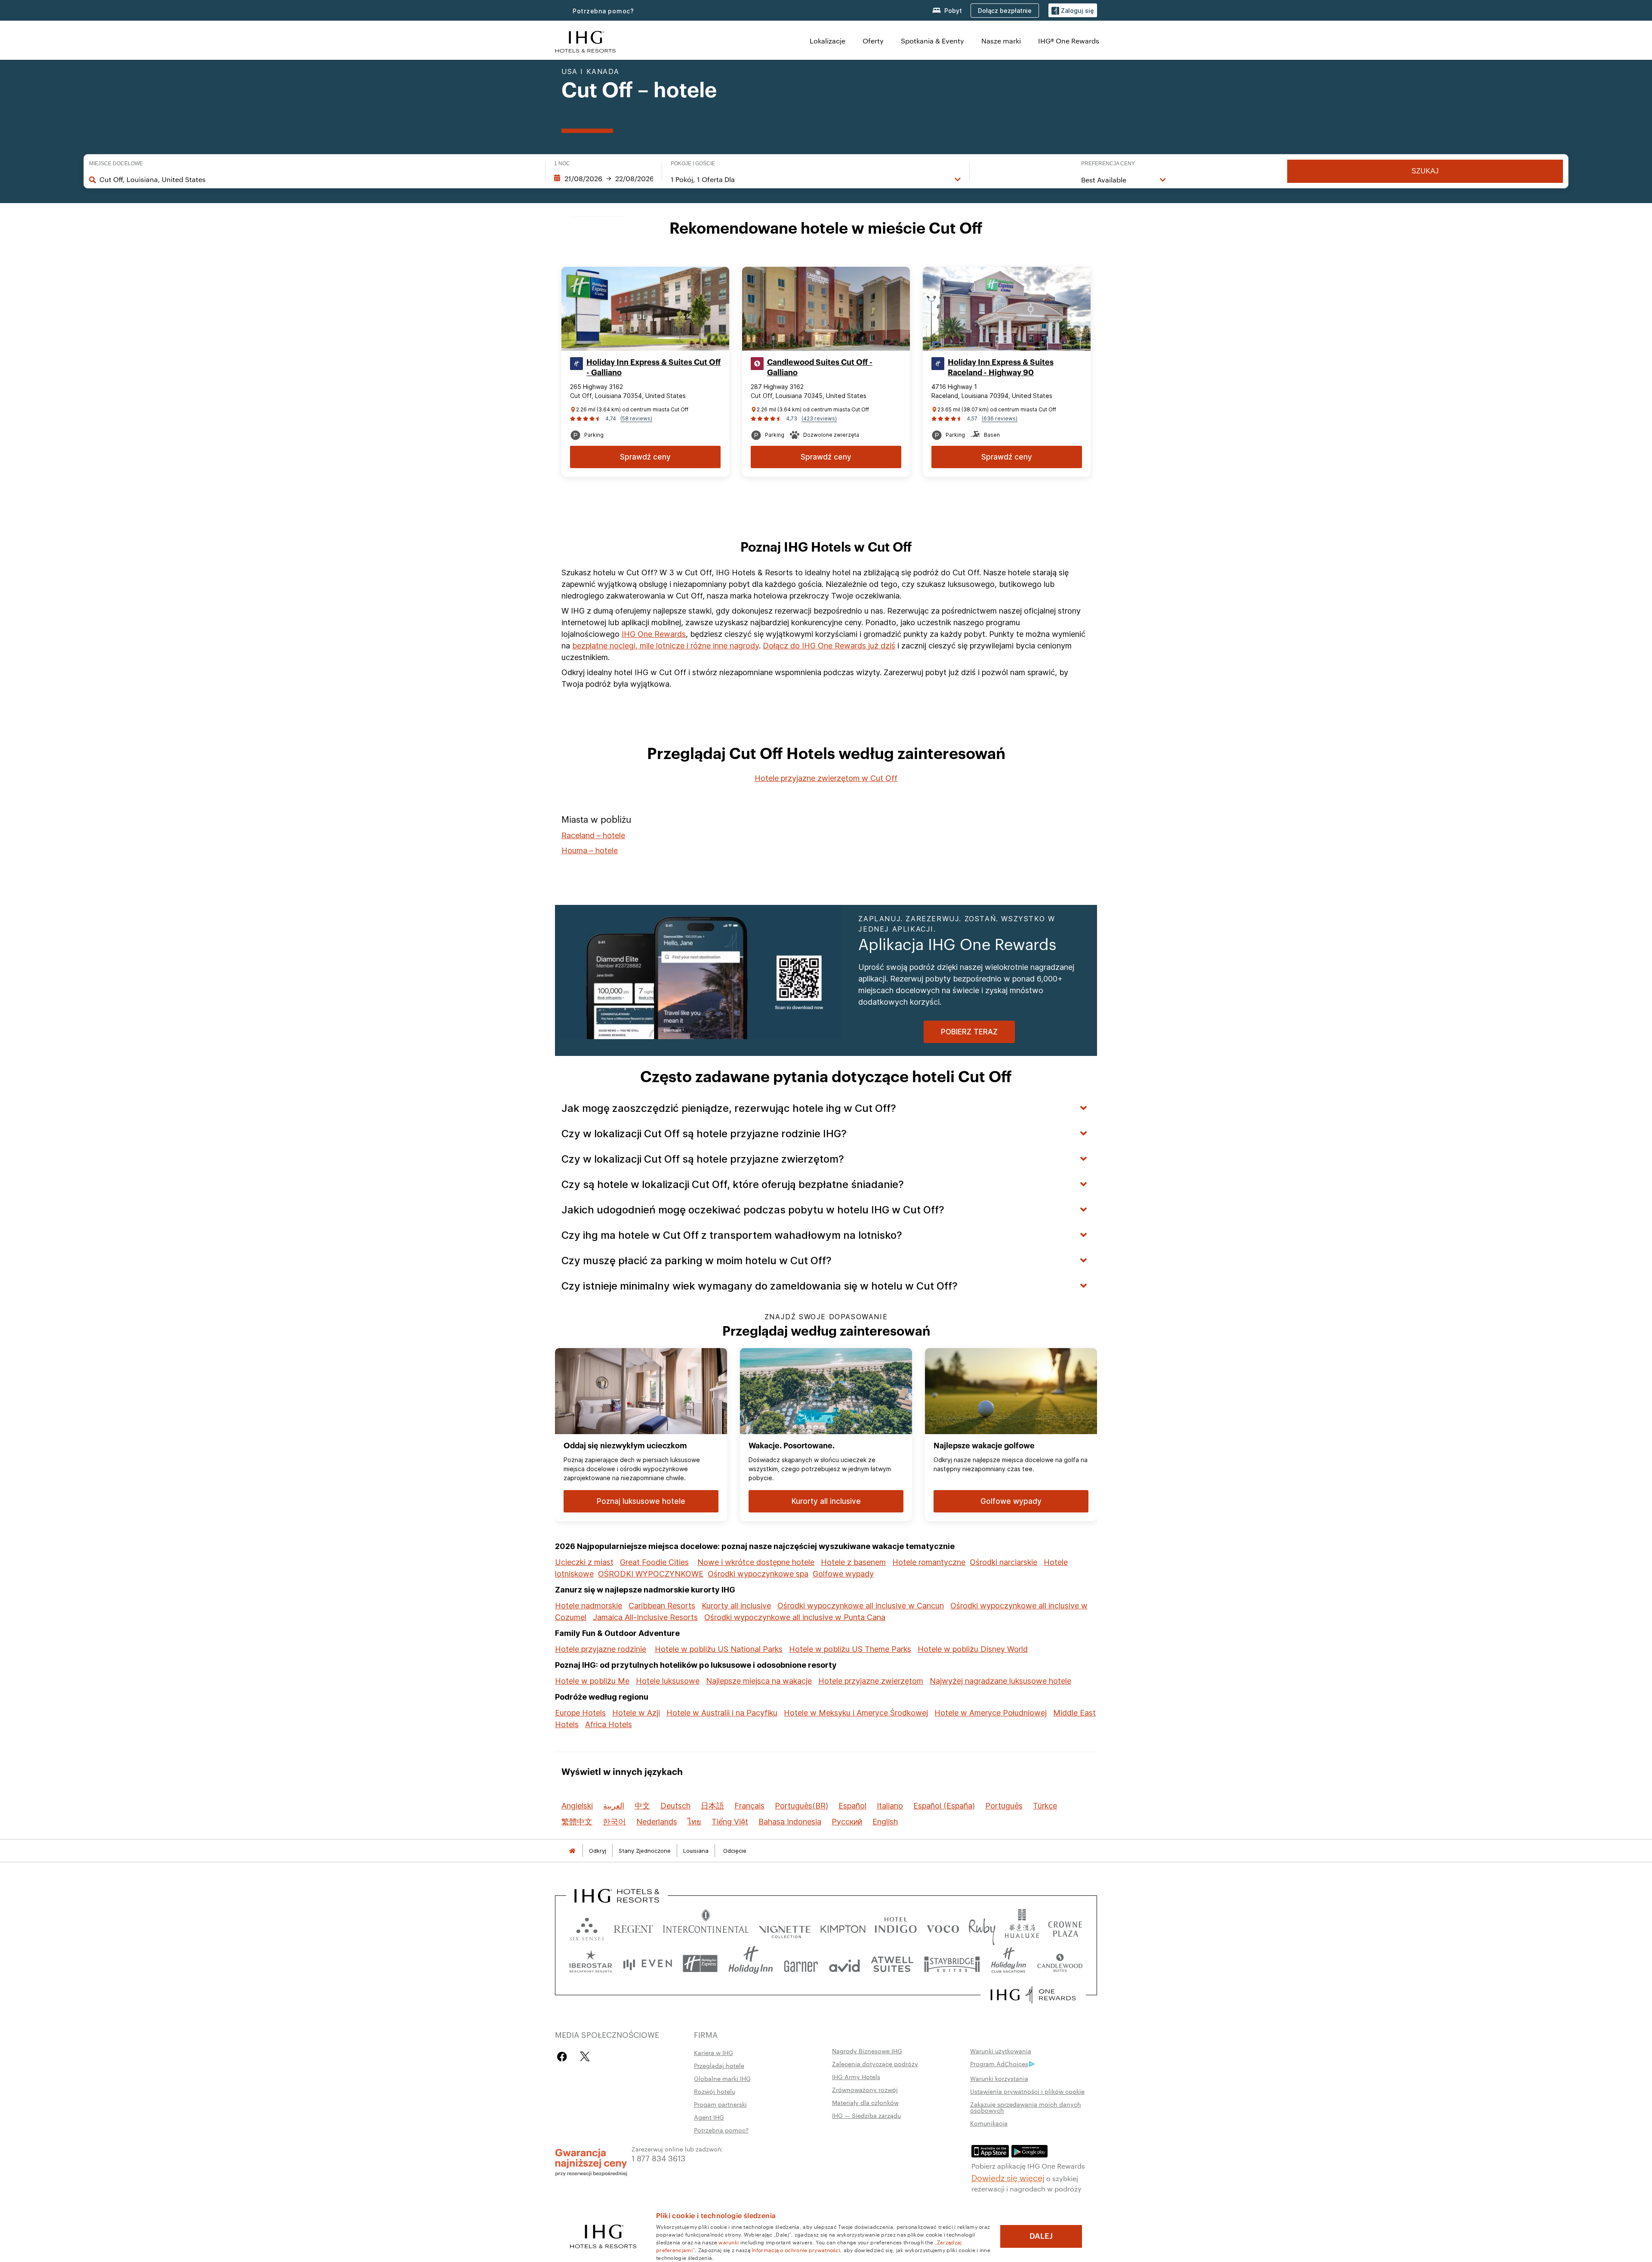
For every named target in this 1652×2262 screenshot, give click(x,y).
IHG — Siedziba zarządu (866, 2115)
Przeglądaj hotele (719, 2065)
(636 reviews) (1000, 418)
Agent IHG (709, 2117)
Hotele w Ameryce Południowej (991, 1713)
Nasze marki (1001, 41)
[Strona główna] (572, 1851)
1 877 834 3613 (658, 2158)
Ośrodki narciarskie (1003, 1562)
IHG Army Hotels (856, 2077)
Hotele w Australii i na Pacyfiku (722, 1713)
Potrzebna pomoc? (603, 11)
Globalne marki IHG (722, 2078)
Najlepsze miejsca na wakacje (759, 1681)
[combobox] (318, 179)
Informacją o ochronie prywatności (796, 2250)
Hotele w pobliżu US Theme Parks (850, 1649)
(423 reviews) (819, 418)
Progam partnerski (720, 2104)
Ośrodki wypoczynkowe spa (758, 1574)
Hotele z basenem (853, 1562)
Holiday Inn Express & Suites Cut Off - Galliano (653, 367)
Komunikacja (989, 2123)
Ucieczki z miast (584, 1562)
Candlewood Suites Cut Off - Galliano (820, 367)
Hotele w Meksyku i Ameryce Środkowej (856, 1713)
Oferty (873, 41)
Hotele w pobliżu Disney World (973, 1649)
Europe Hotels (580, 1713)
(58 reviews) (636, 418)
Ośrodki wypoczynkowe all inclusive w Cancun (861, 1606)
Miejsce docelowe (116, 164)
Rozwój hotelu (715, 2091)
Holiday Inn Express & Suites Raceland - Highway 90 (1001, 367)
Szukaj (1425, 171)
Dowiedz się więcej (1008, 2177)
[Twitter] (585, 2057)
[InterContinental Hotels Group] (586, 41)
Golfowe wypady (843, 1574)
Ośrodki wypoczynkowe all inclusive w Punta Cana (795, 1617)
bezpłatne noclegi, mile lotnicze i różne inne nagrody (666, 646)
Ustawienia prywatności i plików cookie (1027, 2091)
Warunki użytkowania (1001, 2051)
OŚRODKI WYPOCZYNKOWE (651, 1574)
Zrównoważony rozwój (865, 2089)
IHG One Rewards (654, 634)
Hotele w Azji (636, 1713)
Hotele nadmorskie (589, 1606)
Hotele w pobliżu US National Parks (719, 1649)
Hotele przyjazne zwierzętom (871, 1681)
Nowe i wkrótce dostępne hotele (756, 1562)
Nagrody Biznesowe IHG (867, 2051)
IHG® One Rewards (1069, 41)
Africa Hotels (609, 1724)
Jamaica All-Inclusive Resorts (645, 1617)
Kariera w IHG (714, 2052)
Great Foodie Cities (654, 1562)
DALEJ (1041, 2236)
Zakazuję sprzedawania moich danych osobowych (1026, 2107)
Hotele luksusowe (668, 1681)
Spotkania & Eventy (932, 41)
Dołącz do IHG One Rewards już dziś (829, 646)
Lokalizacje (828, 41)
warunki (729, 2242)
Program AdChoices (999, 2064)
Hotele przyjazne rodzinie (601, 1649)
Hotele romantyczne (929, 1562)
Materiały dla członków (865, 2102)
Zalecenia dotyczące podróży (875, 2064)
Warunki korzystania (999, 2078)
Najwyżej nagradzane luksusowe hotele (1000, 1681)
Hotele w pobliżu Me (592, 1681)
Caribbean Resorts (662, 1606)
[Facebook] (564, 2057)
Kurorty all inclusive (736, 1606)
